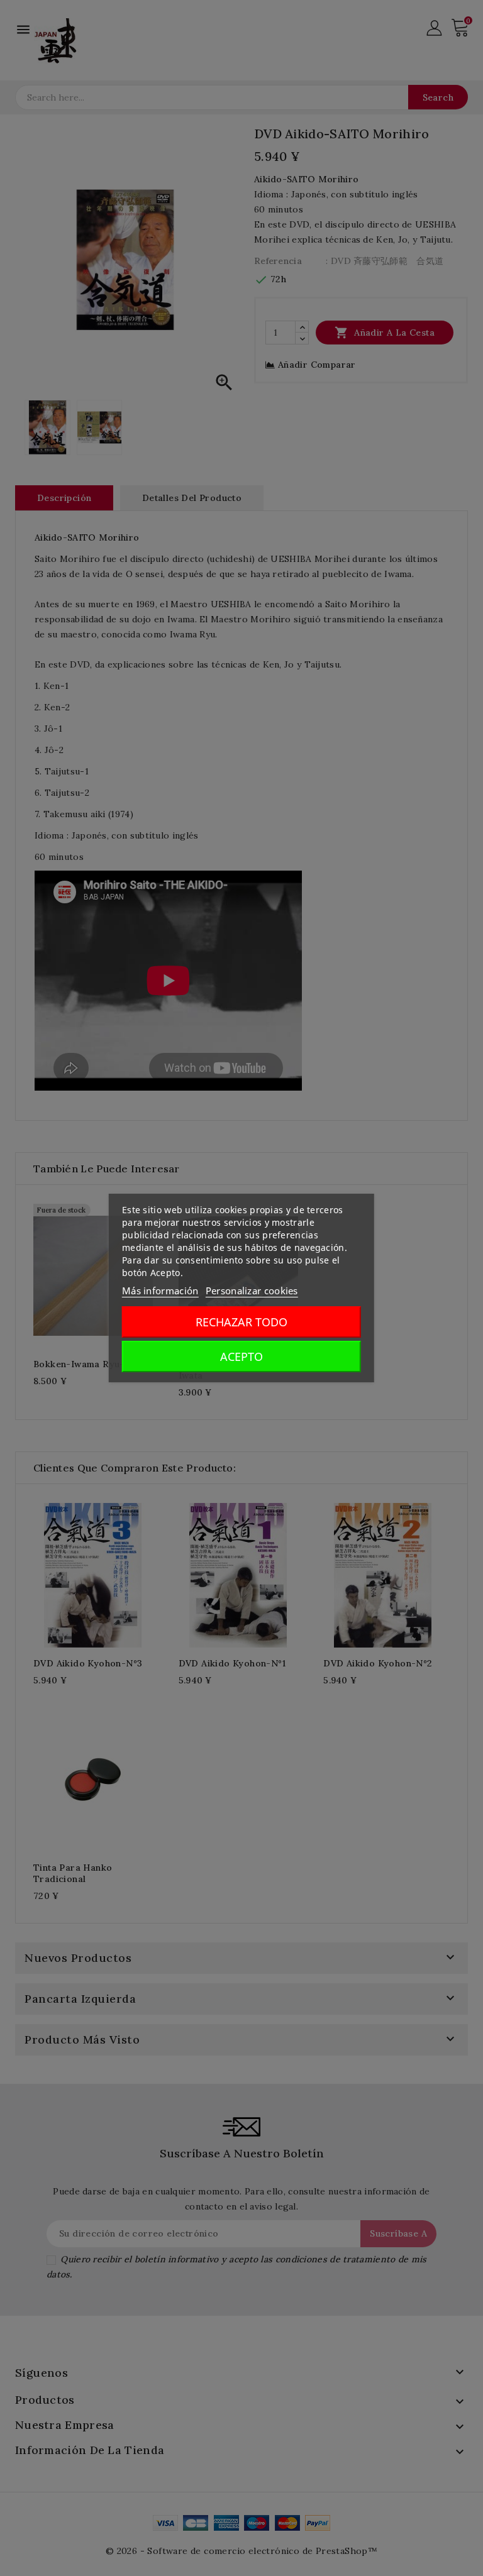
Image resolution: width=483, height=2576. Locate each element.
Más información (160, 1291)
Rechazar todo (241, 1322)
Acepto (241, 1357)
